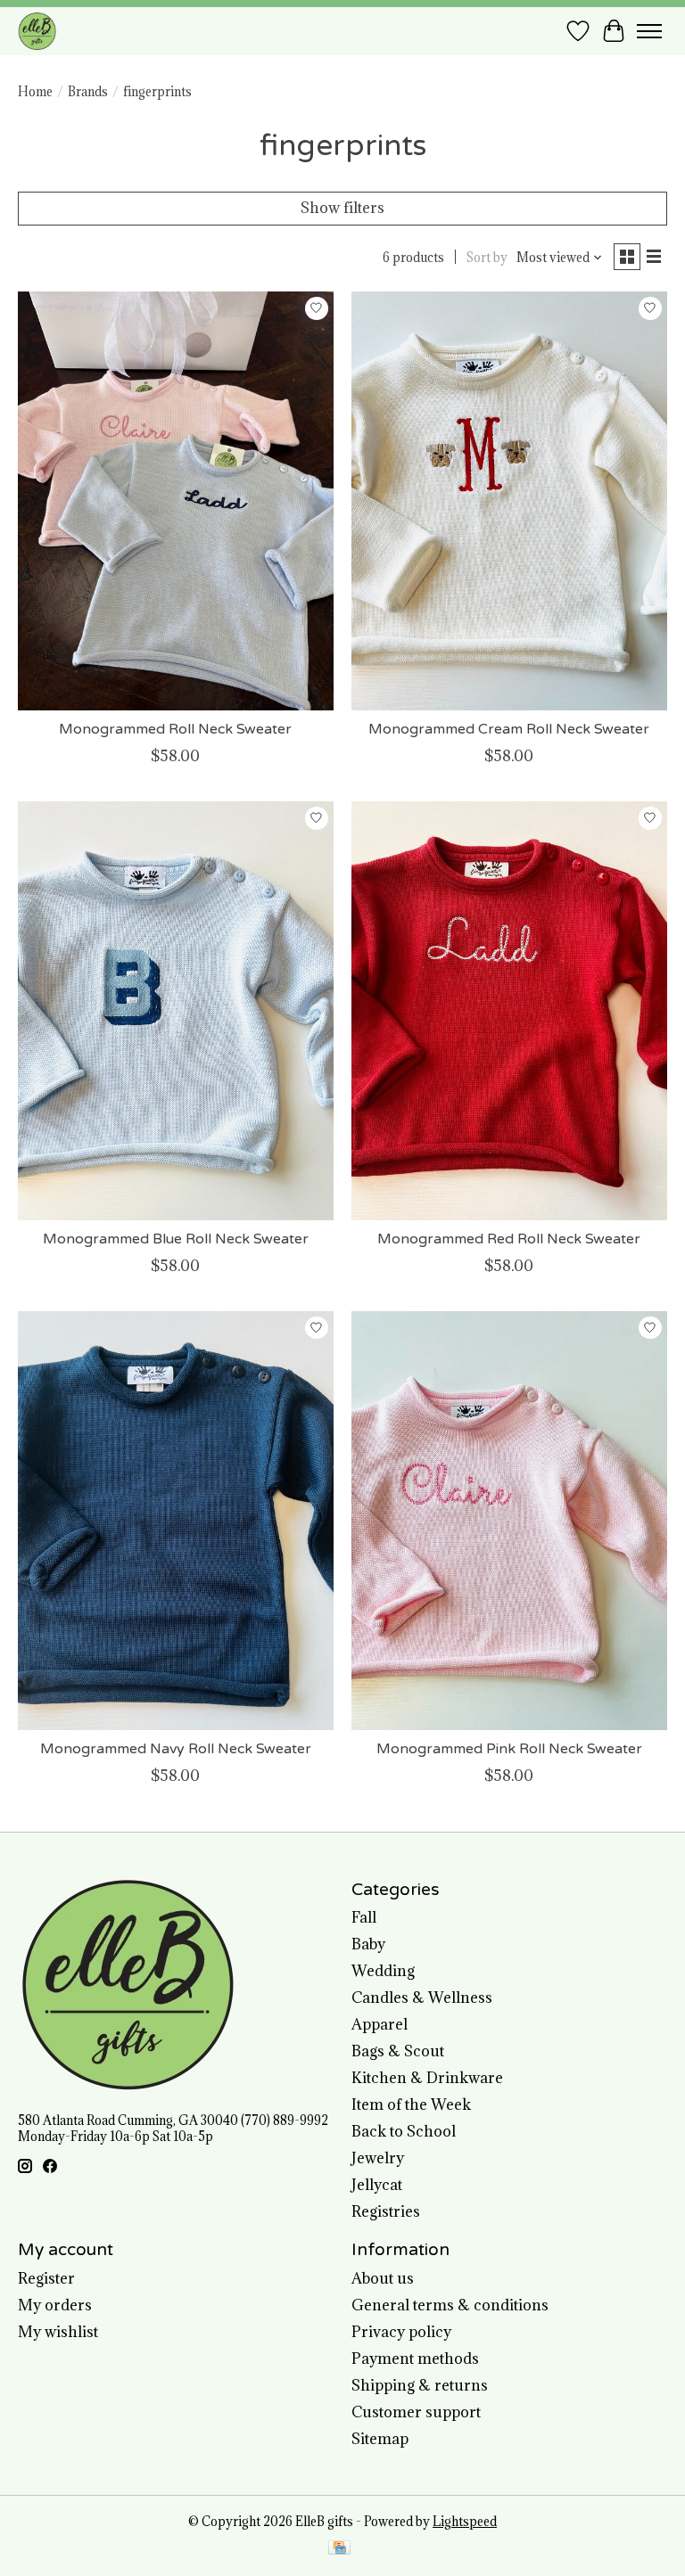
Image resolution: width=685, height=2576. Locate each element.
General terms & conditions (450, 2305)
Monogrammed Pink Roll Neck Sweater (509, 1749)
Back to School (404, 2131)
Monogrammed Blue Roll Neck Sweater (176, 1239)
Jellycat (377, 2185)
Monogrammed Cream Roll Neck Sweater (509, 729)
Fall (364, 1917)
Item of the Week (411, 2104)
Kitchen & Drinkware (427, 2078)
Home (35, 92)
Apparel (380, 2024)
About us (383, 2278)
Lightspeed (465, 2522)
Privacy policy (401, 2332)
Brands (88, 92)
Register (46, 2278)
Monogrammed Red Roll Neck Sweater (509, 1239)
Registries (386, 2211)
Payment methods (415, 2359)
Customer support (416, 2412)
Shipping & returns (420, 2385)
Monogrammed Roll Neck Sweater (175, 729)
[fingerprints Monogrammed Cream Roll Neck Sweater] (509, 501)
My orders (55, 2305)
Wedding (383, 1971)
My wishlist (58, 2332)
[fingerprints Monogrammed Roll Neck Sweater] (176, 501)
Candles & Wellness (422, 1998)
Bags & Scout (398, 2051)
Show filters (342, 208)
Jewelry (378, 2158)
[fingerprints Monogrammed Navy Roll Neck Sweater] (176, 1521)
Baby (368, 1944)
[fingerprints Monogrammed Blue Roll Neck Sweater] (176, 1011)
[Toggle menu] (649, 31)
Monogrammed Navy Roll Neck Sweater (176, 1749)
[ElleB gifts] (37, 31)
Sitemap (380, 2439)
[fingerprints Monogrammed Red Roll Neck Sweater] (509, 1011)
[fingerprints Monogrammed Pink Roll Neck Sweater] (509, 1521)
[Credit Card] (339, 2549)
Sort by (487, 258)
